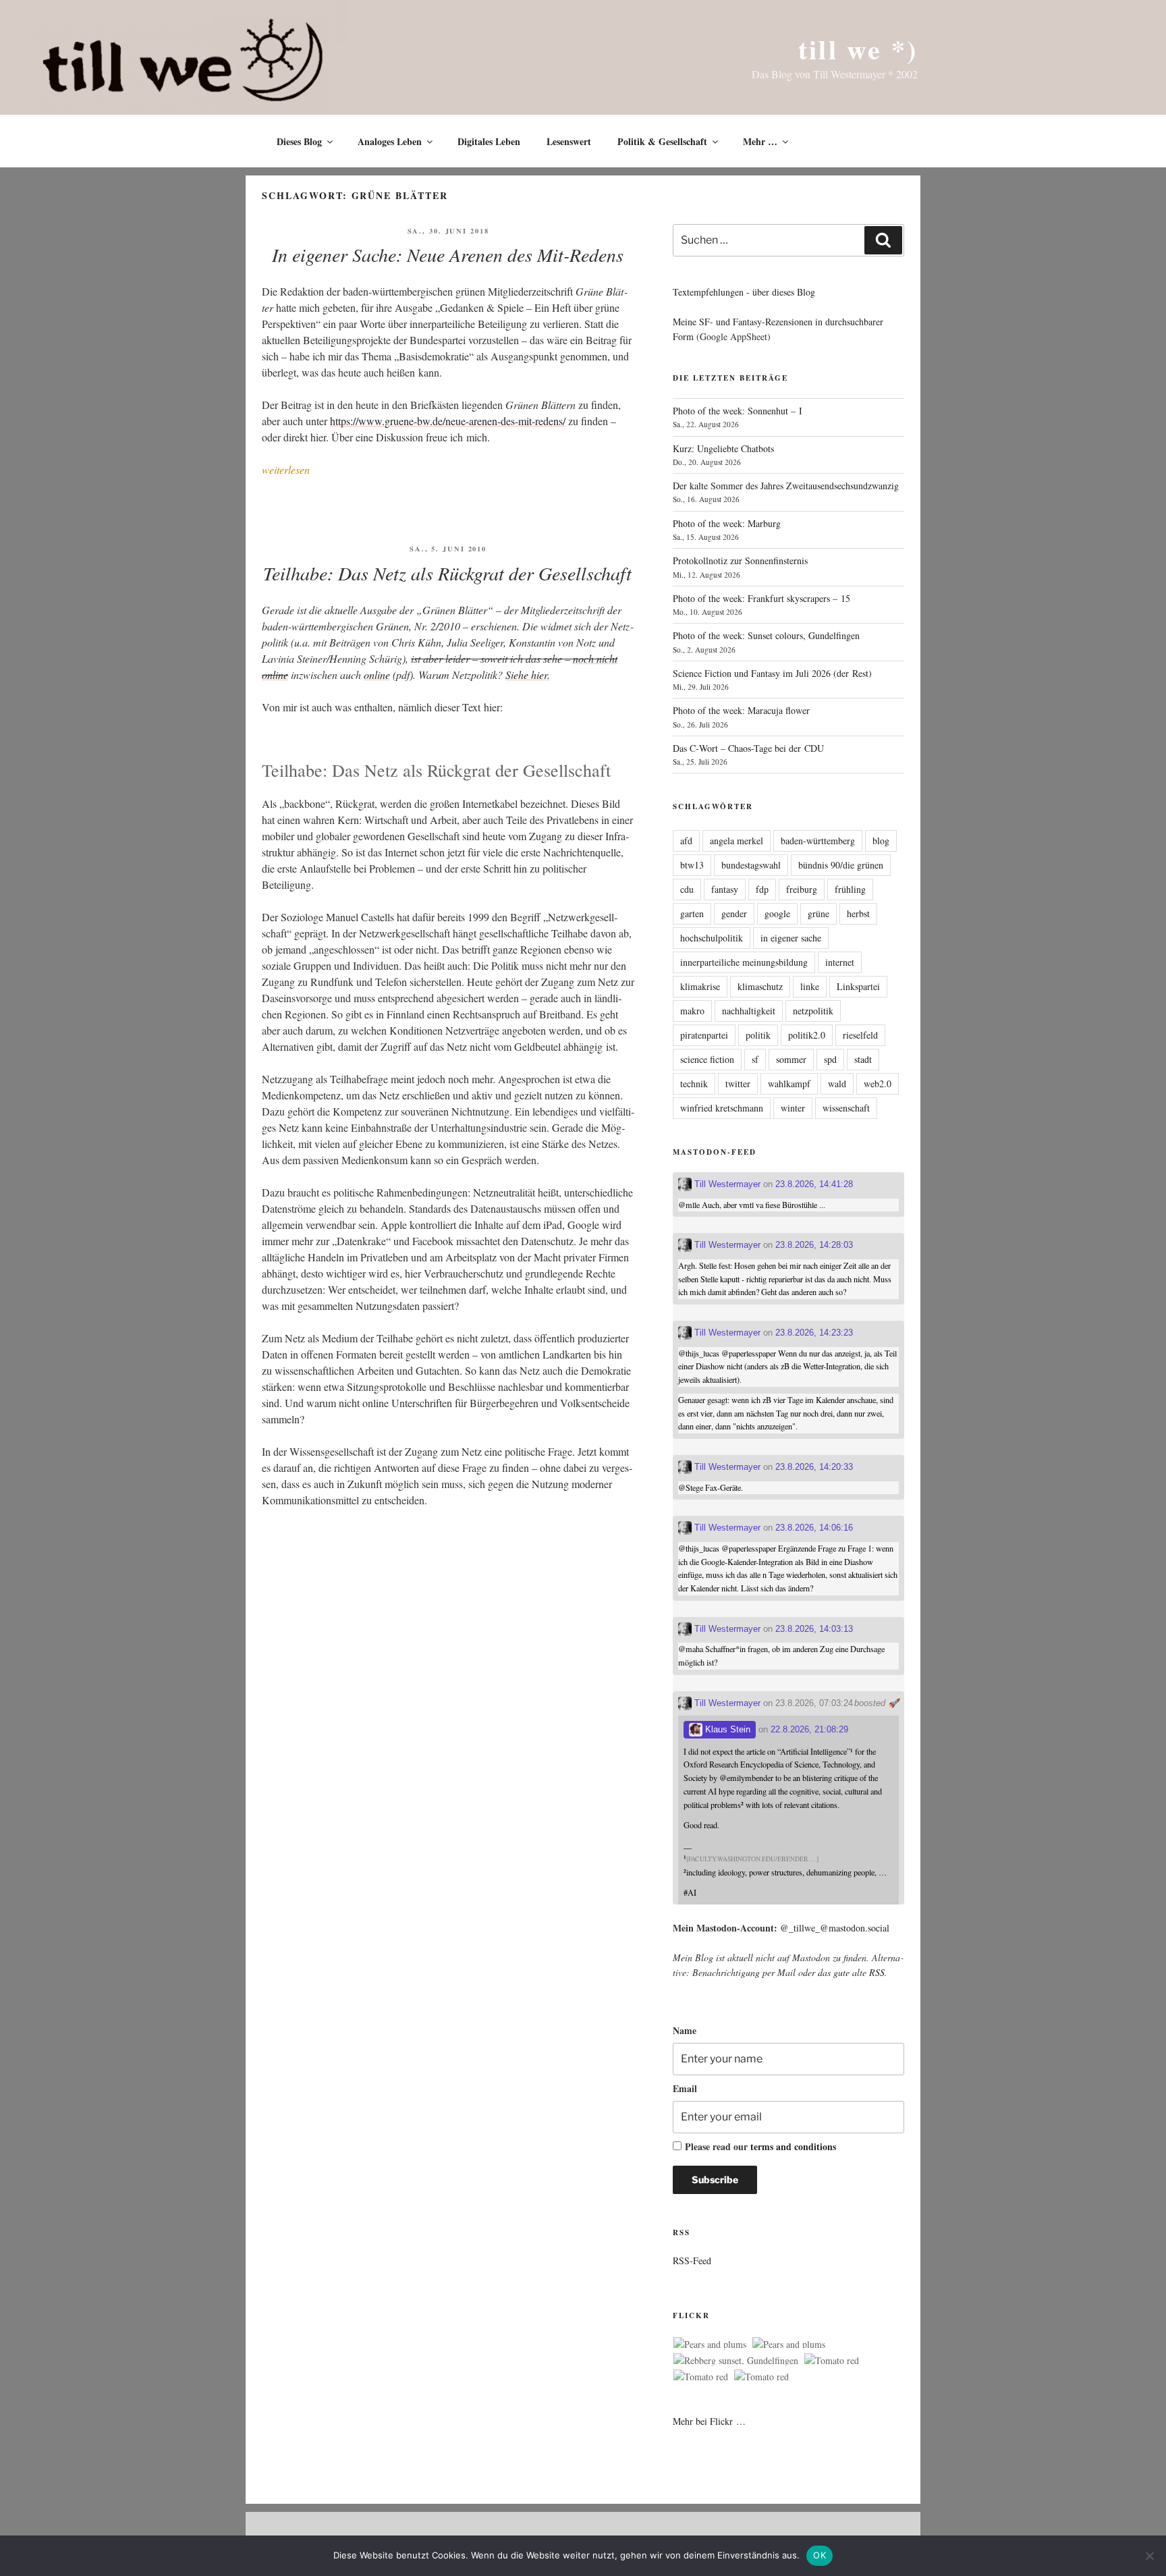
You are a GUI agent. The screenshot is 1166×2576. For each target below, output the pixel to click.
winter (793, 1108)
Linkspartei (858, 986)
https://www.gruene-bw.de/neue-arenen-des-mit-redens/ (448, 421)
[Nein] (1149, 2556)
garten (692, 913)
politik (758, 1035)
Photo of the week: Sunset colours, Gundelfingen (766, 635)
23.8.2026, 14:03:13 (814, 1629)
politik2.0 (807, 1035)
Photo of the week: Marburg (727, 523)
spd (830, 1059)
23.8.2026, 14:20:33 (814, 1467)
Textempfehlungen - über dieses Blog (744, 292)
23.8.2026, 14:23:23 (814, 1333)
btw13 (692, 865)
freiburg (802, 889)
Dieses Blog (299, 141)
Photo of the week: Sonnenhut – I (738, 411)
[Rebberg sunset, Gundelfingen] (736, 2361)
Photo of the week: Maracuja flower (741, 710)
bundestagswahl (751, 865)
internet (840, 962)
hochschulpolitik (712, 938)
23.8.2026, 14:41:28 (814, 1184)
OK (820, 2555)
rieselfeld (860, 1035)
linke (810, 986)
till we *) (858, 49)
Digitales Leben (489, 141)
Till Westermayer (726, 1184)
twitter (738, 1084)
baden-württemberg (818, 841)
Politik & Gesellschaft (662, 141)
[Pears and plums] (710, 2345)
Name (685, 2030)
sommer (791, 1059)
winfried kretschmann (722, 1108)
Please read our (760, 2146)
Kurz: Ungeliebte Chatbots (723, 448)
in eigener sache (791, 938)
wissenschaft (846, 1108)
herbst (858, 913)
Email (685, 2088)
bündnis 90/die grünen (841, 865)
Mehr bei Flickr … (709, 2421)
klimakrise (700, 986)
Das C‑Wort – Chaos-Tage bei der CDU (748, 748)
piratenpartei (704, 1035)
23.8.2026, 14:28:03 (814, 1245)
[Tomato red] (832, 2361)
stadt (863, 1059)
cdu (687, 889)
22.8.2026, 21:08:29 (809, 1729)
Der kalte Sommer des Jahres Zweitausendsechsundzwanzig (786, 486)
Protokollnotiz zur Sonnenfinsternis (740, 560)
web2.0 (878, 1084)
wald (837, 1084)
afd (686, 841)
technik (694, 1084)
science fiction (707, 1059)
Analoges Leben (390, 141)
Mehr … (760, 141)
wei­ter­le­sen (286, 469)
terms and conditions (793, 2146)
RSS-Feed (692, 2260)
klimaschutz (760, 986)
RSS (877, 1972)
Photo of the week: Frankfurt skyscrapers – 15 (761, 598)
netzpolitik (813, 1011)
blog (881, 841)
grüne (818, 913)
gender (734, 913)
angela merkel (737, 841)
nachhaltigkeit (749, 1011)
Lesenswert (569, 141)
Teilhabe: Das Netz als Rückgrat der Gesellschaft (447, 573)
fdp (762, 889)
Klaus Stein (726, 1729)
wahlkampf (789, 1084)
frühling (850, 889)
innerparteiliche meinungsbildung (744, 962)
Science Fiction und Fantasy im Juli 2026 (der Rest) (772, 673)
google (777, 913)
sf (755, 1059)
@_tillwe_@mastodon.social (835, 1928)
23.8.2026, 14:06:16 (814, 1528)
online (377, 675)
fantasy (725, 889)
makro (692, 1011)
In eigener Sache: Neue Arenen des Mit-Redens (448, 254)
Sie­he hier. (528, 675)
